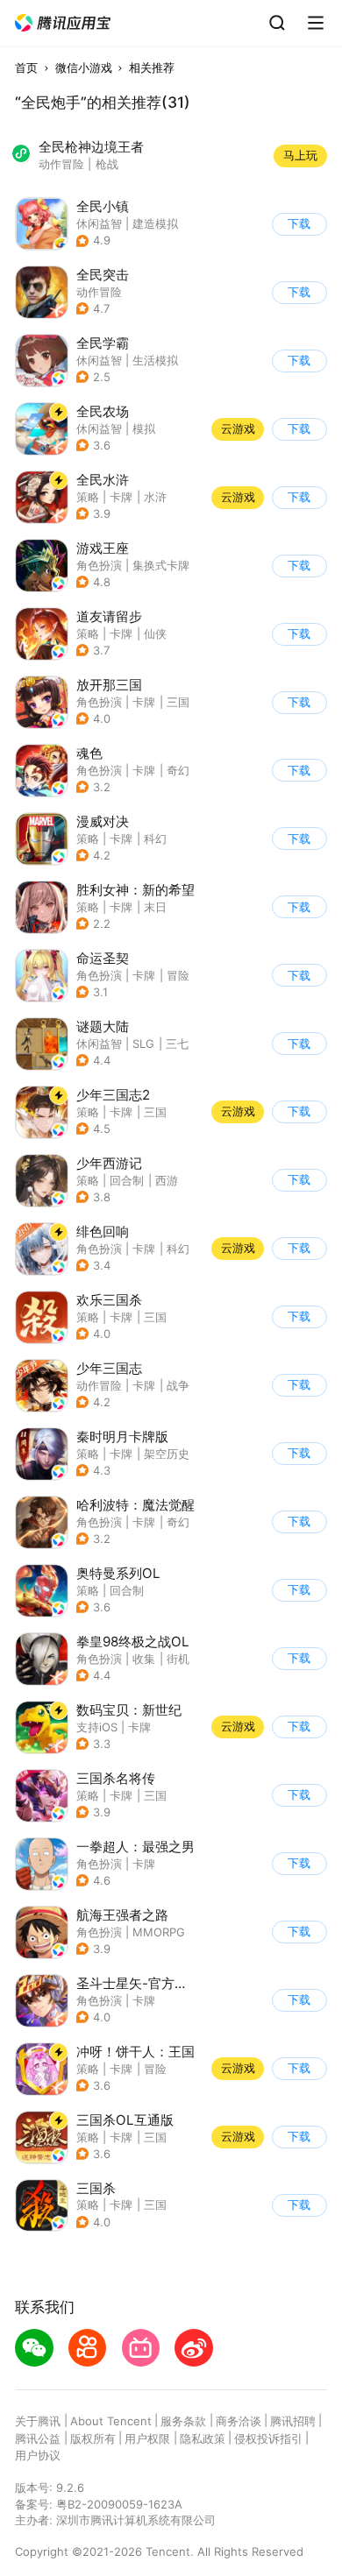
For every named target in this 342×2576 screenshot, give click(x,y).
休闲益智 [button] (99, 223)
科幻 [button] (155, 839)
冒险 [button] (178, 975)
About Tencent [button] (111, 2421)
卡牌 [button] (121, 497)
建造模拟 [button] (155, 223)
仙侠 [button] (155, 633)
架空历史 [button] (167, 1454)
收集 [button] (144, 1659)
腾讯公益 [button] (38, 2438)
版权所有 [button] (93, 2438)
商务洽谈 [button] (239, 2421)
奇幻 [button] (178, 770)
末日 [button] (155, 907)
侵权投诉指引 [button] (268, 2438)
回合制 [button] (127, 1180)
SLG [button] (143, 1044)
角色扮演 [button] (99, 565)
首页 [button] (26, 67)
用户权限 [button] (147, 2438)
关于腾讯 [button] (38, 2421)
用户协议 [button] (38, 2455)
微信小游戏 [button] (84, 67)
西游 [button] (167, 1180)
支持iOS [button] (97, 1727)
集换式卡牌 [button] (161, 565)
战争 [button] (178, 1385)
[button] (63, 23)
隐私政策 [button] (203, 2438)
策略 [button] (88, 497)
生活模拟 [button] (155, 360)
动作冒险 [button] (99, 292)
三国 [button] (178, 702)
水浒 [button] (155, 497)
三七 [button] (177, 1044)
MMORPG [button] (159, 1932)
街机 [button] (178, 1659)
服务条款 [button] (183, 2421)
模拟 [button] (144, 428)
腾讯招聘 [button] (293, 2421)
